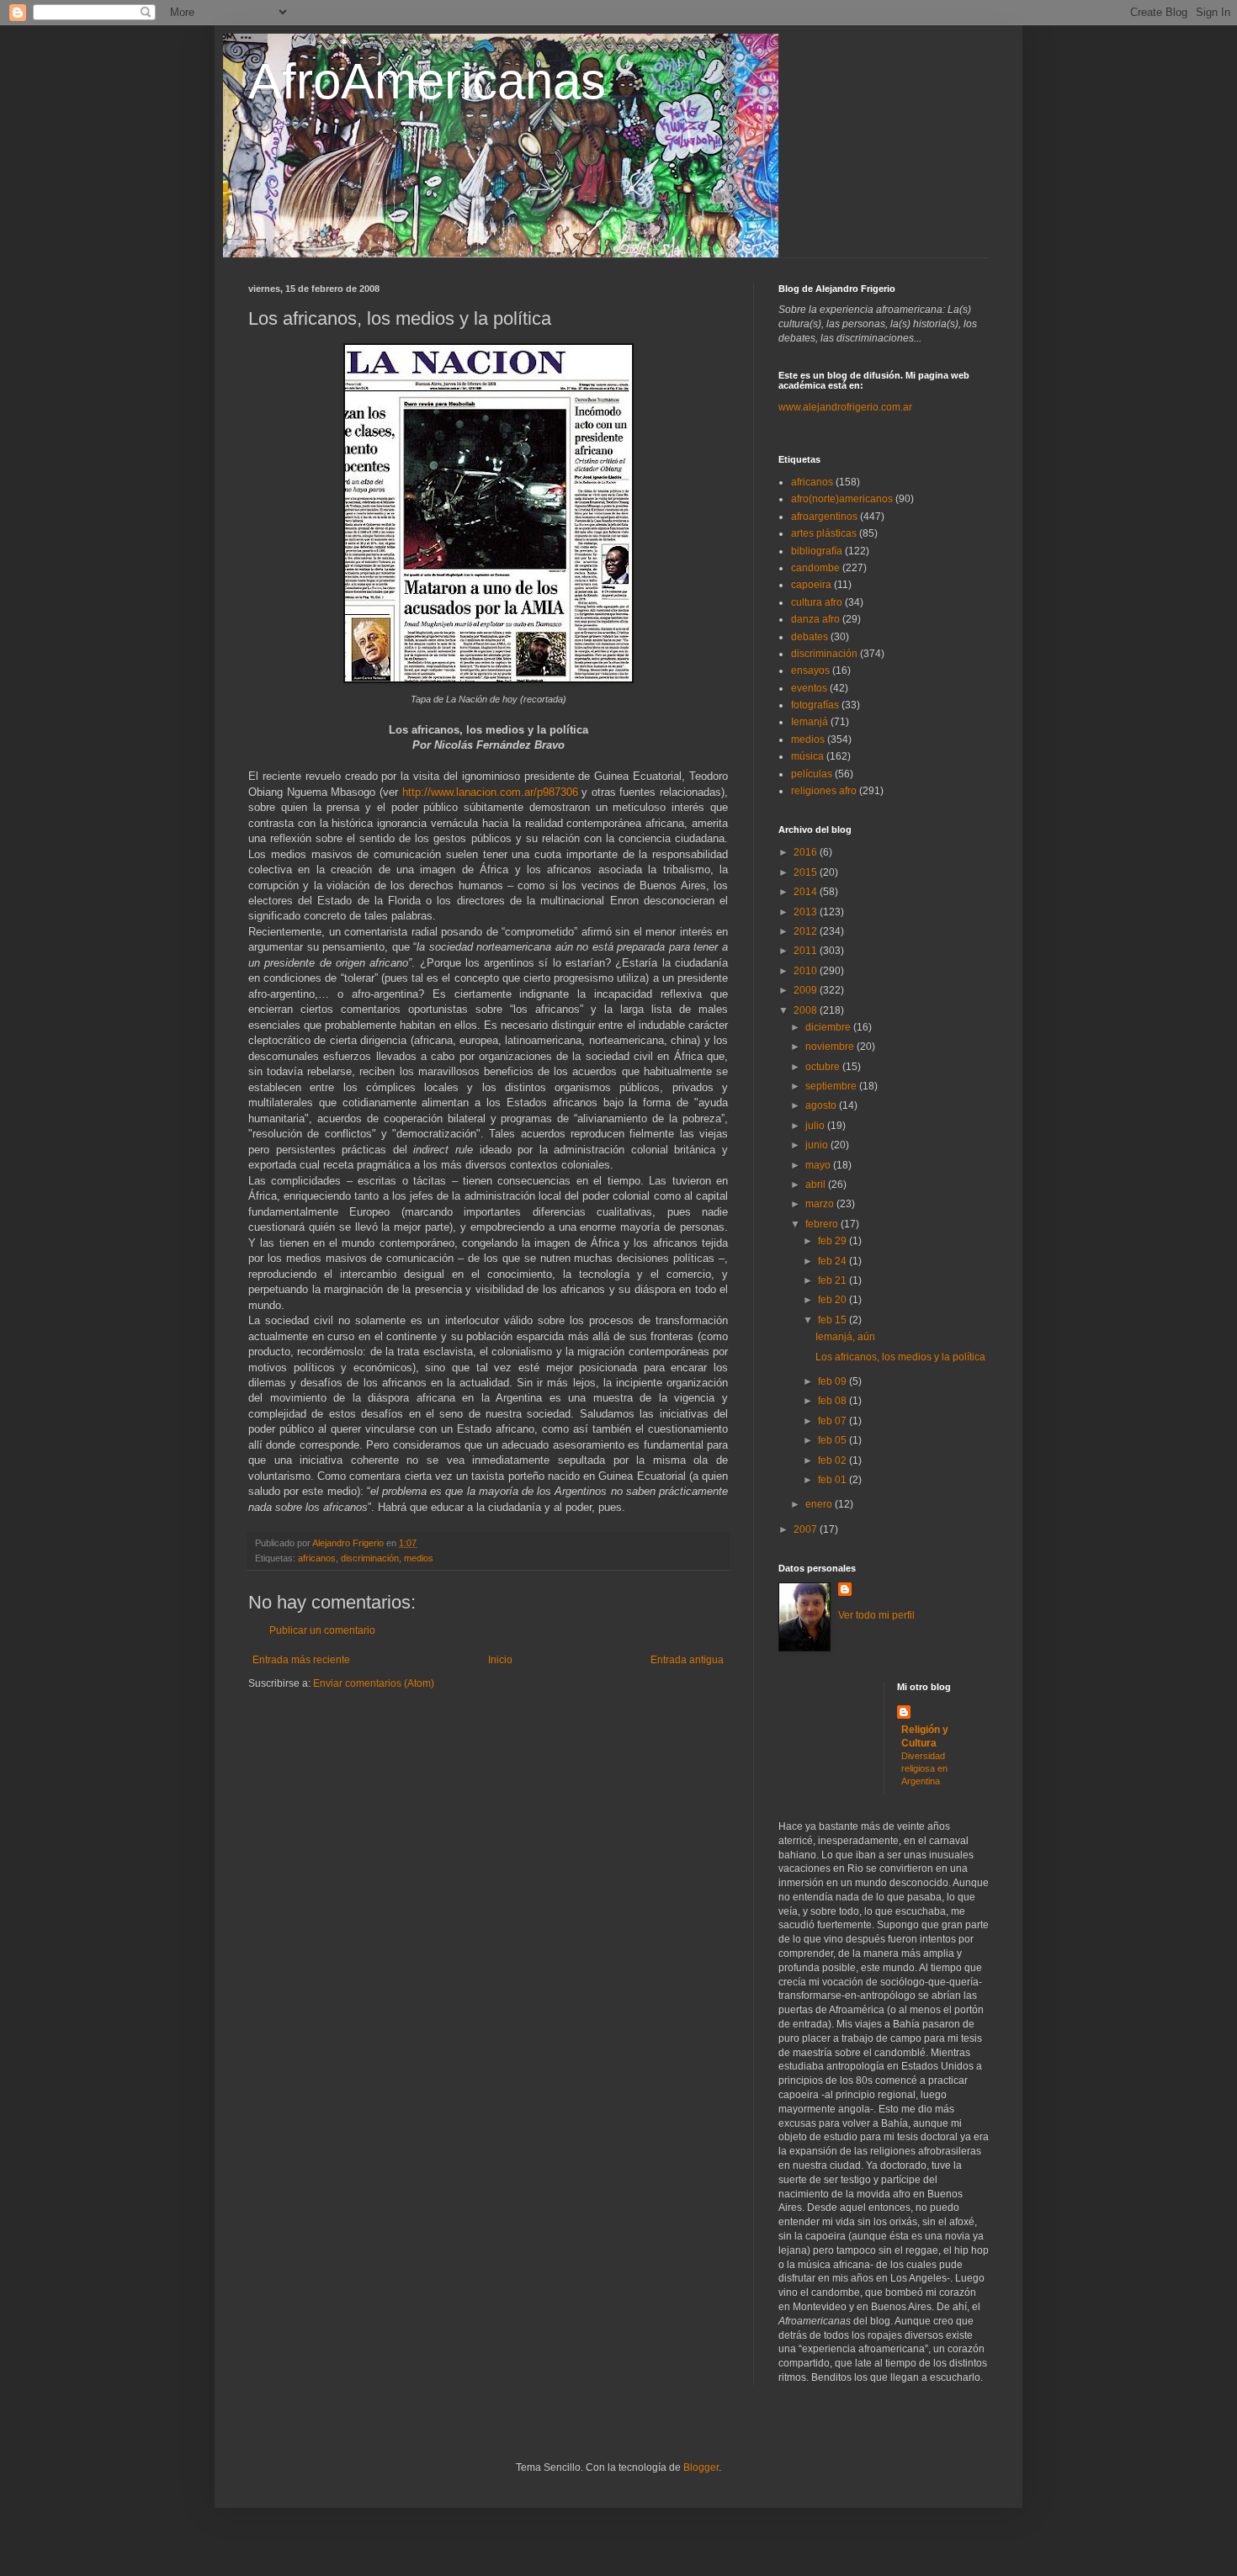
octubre (824, 1067)
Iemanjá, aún (845, 1337)
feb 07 (834, 1421)
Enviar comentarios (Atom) (374, 1683)
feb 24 (834, 1261)
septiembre (832, 1086)
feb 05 (834, 1440)
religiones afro (824, 791)
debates (810, 637)
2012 (807, 931)
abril (817, 1185)
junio (818, 1145)
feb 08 (834, 1401)
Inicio (500, 1660)
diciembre (829, 1027)
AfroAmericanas (427, 81)
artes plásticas (824, 533)
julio (816, 1126)
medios (419, 1558)
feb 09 (834, 1381)
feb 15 (834, 1320)
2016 (807, 852)
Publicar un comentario (322, 1630)
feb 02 (834, 1460)
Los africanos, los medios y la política (900, 1357)
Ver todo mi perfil (876, 1615)
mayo (819, 1165)
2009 (807, 990)
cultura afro (817, 602)
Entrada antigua (687, 1660)
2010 (807, 971)
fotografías (815, 705)
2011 (807, 951)
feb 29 (834, 1241)
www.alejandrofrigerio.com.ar (845, 407)
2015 (807, 872)
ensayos (810, 671)
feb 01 (834, 1480)
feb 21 (834, 1280)
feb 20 (834, 1300)
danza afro (815, 619)
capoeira (811, 585)
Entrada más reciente (301, 1660)
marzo (821, 1204)
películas (812, 774)
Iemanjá (810, 722)
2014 (807, 892)
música (807, 756)
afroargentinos (824, 517)
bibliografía (817, 551)
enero (820, 1504)
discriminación (370, 1558)
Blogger (701, 2467)
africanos (317, 1558)
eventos (809, 688)
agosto (822, 1105)
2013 (807, 912)
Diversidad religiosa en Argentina (924, 1768)
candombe (815, 568)
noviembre (831, 1047)
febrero (823, 1224)
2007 (807, 1529)
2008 (807, 1010)
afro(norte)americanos (842, 499)
